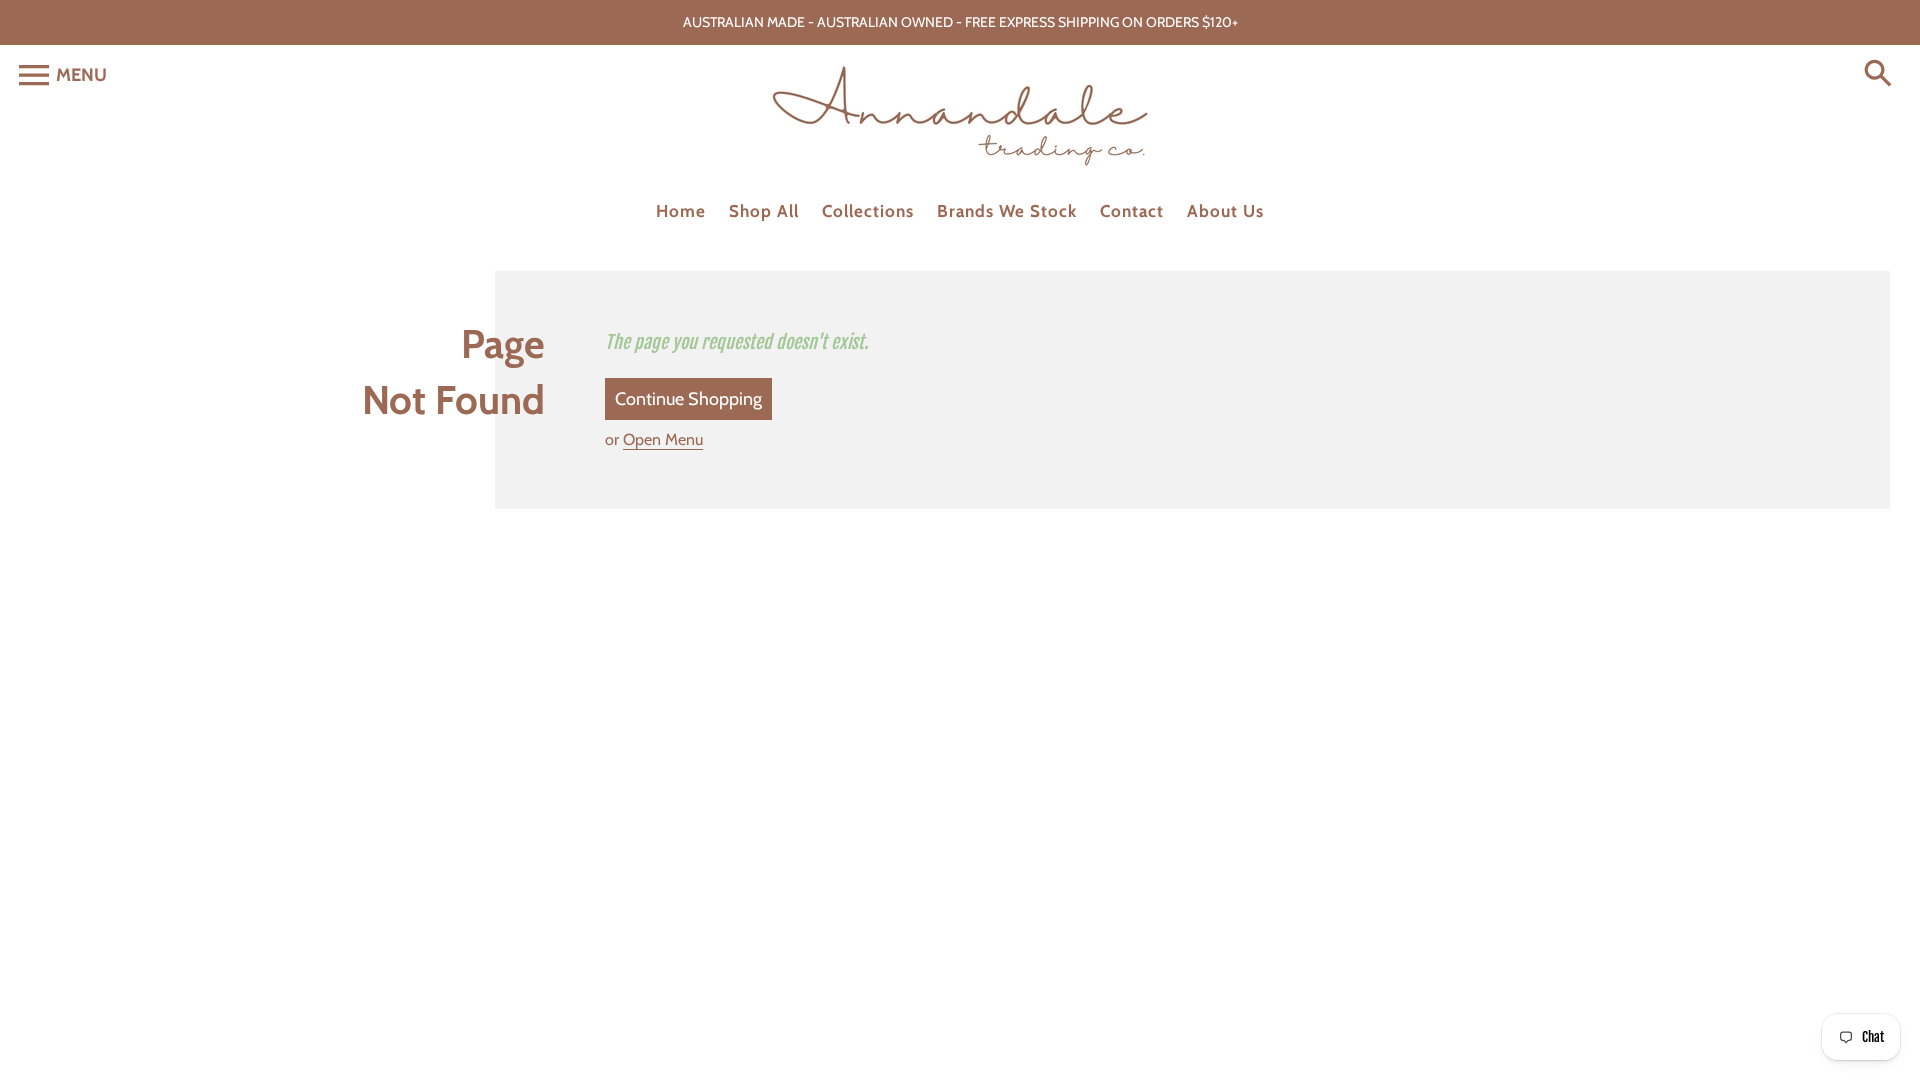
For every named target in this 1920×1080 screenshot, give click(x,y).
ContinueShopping (688, 399)
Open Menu (663, 439)
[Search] (1882, 75)
